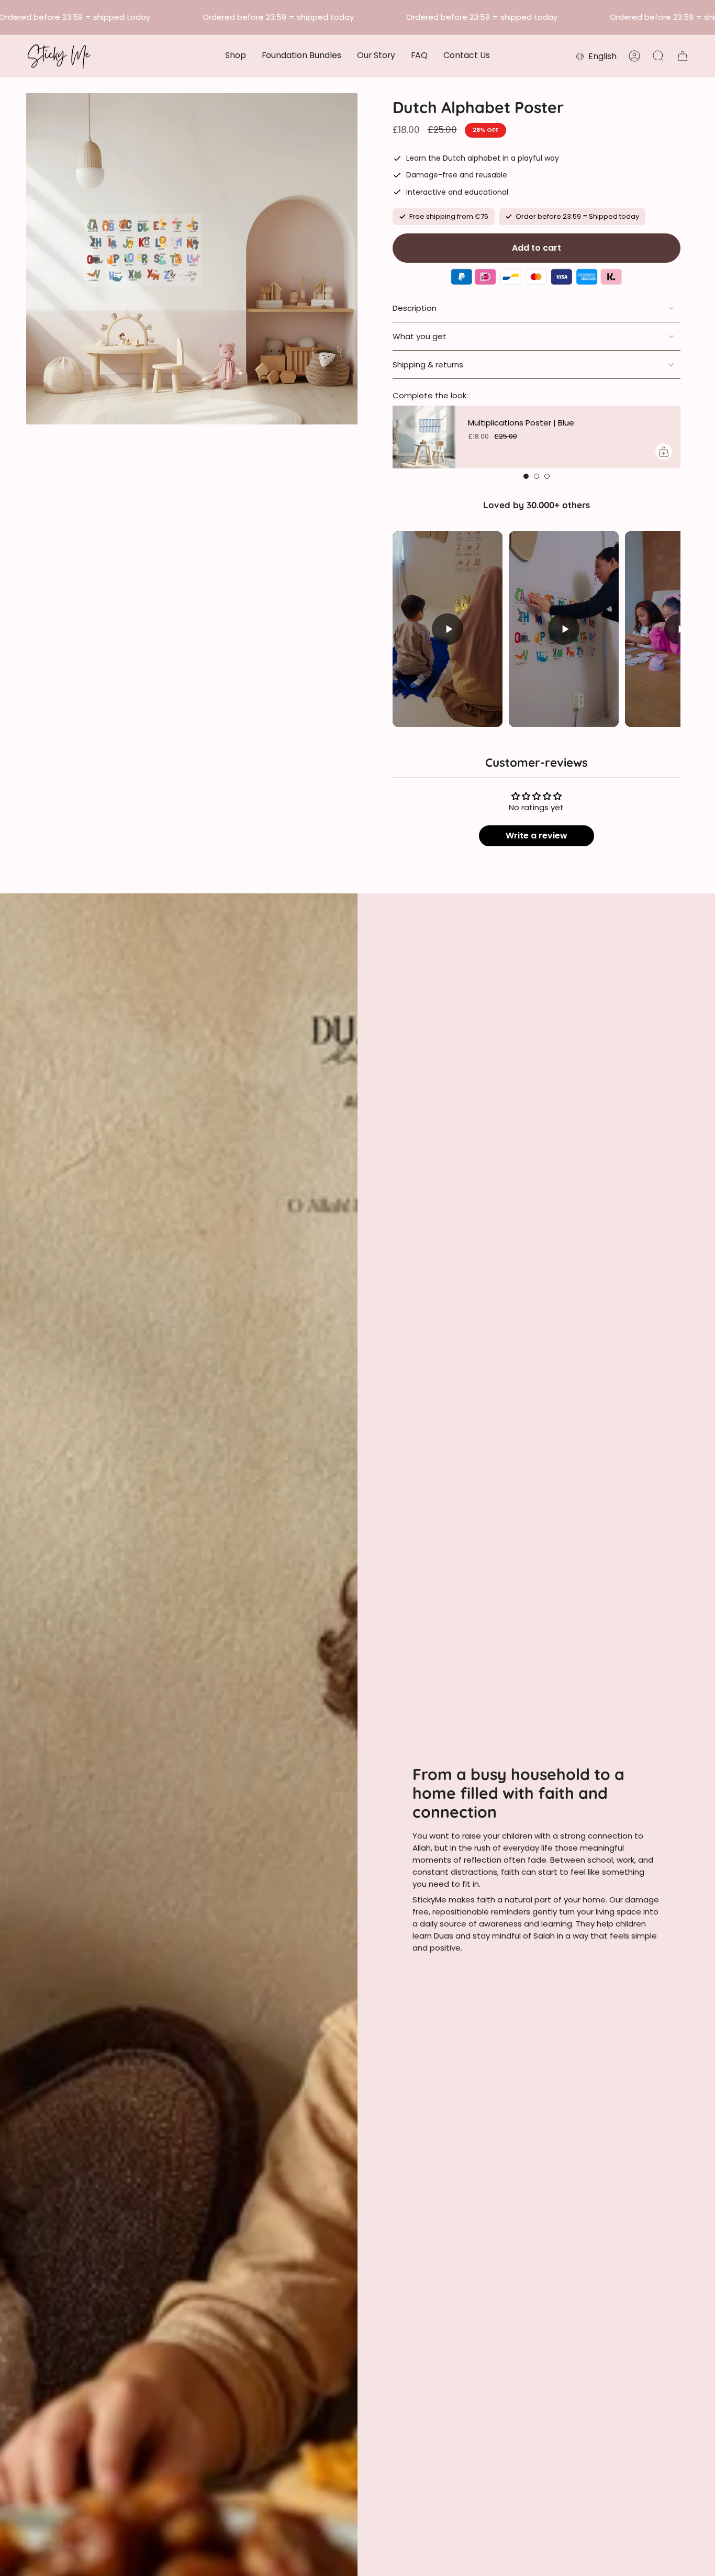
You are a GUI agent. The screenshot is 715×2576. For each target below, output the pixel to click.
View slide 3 (547, 476)
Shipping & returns (428, 365)
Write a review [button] (537, 836)
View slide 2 (537, 476)
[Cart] (683, 56)
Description (415, 308)
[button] (236, 56)
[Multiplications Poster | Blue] (424, 437)
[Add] (664, 452)
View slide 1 (526, 476)
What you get (420, 336)
